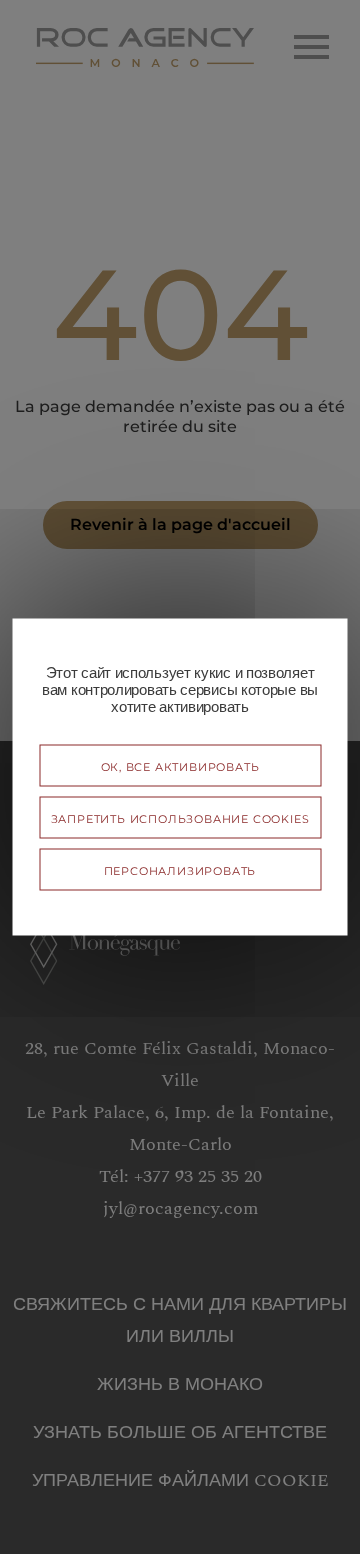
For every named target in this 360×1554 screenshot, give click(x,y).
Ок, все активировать (180, 765)
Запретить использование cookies (180, 817)
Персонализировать (180, 869)
